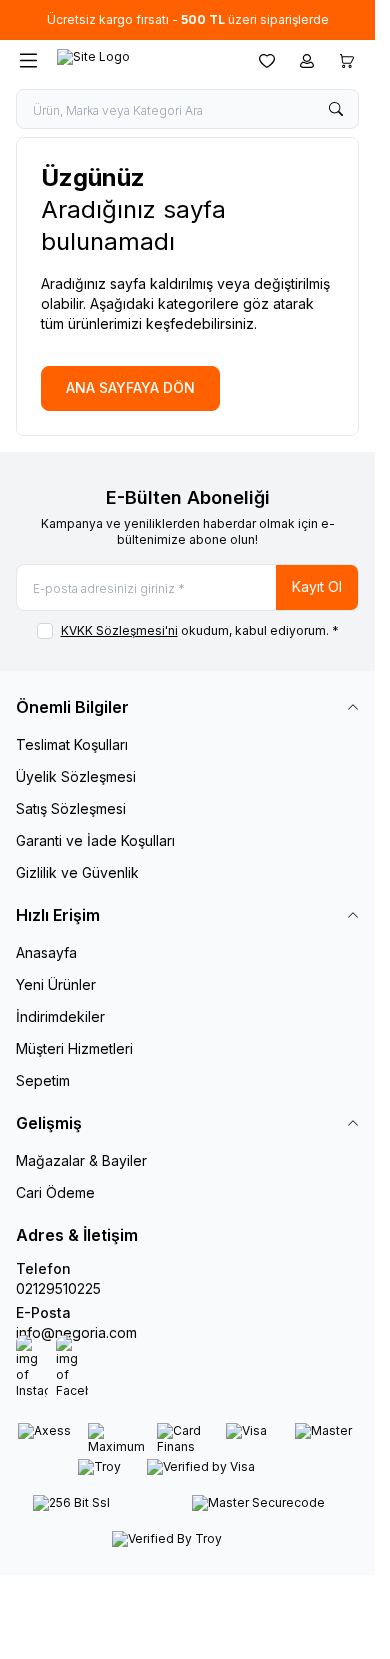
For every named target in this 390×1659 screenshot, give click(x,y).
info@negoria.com (76, 1332)
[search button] (336, 109)
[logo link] (144, 61)
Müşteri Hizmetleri (74, 1048)
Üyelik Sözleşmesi (76, 776)
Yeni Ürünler (56, 984)
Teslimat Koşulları (72, 744)
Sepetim (43, 1080)
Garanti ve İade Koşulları (95, 840)
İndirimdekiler (60, 1016)
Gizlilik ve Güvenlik (77, 872)
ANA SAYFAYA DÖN (130, 387)
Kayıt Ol (317, 586)
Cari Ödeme (55, 1192)
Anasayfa (46, 952)
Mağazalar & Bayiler (81, 1160)
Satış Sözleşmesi (71, 808)
